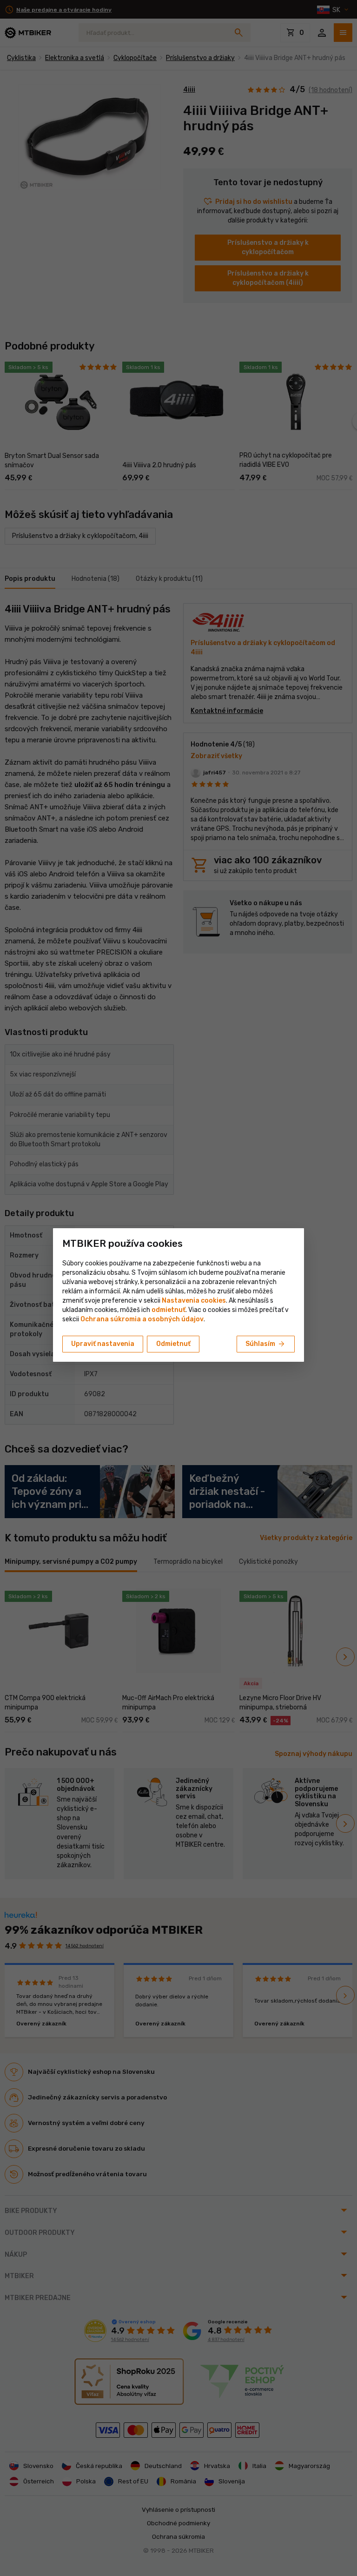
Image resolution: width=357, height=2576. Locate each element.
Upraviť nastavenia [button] (103, 1344)
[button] (169, 1310)
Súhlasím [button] (266, 1344)
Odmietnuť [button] (173, 1344)
